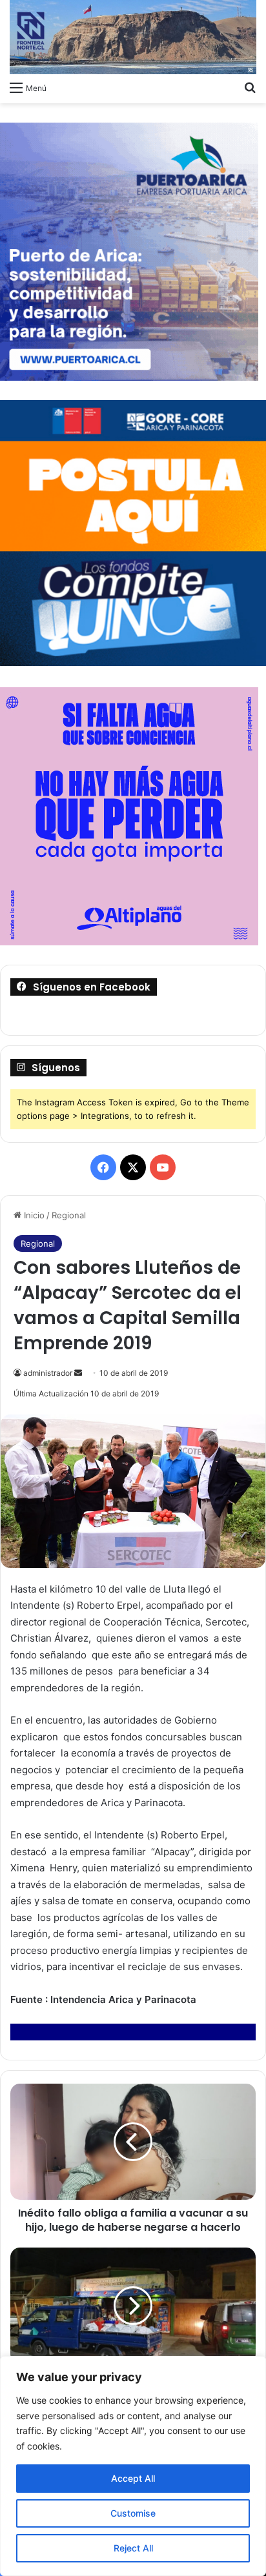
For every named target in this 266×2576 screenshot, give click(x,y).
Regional (69, 1215)
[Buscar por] (250, 87)
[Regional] (133, 37)
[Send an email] (78, 1373)
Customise (133, 2513)
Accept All (133, 2478)
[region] (133, 2466)
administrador (48, 1373)
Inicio (33, 1215)
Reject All (133, 2548)
